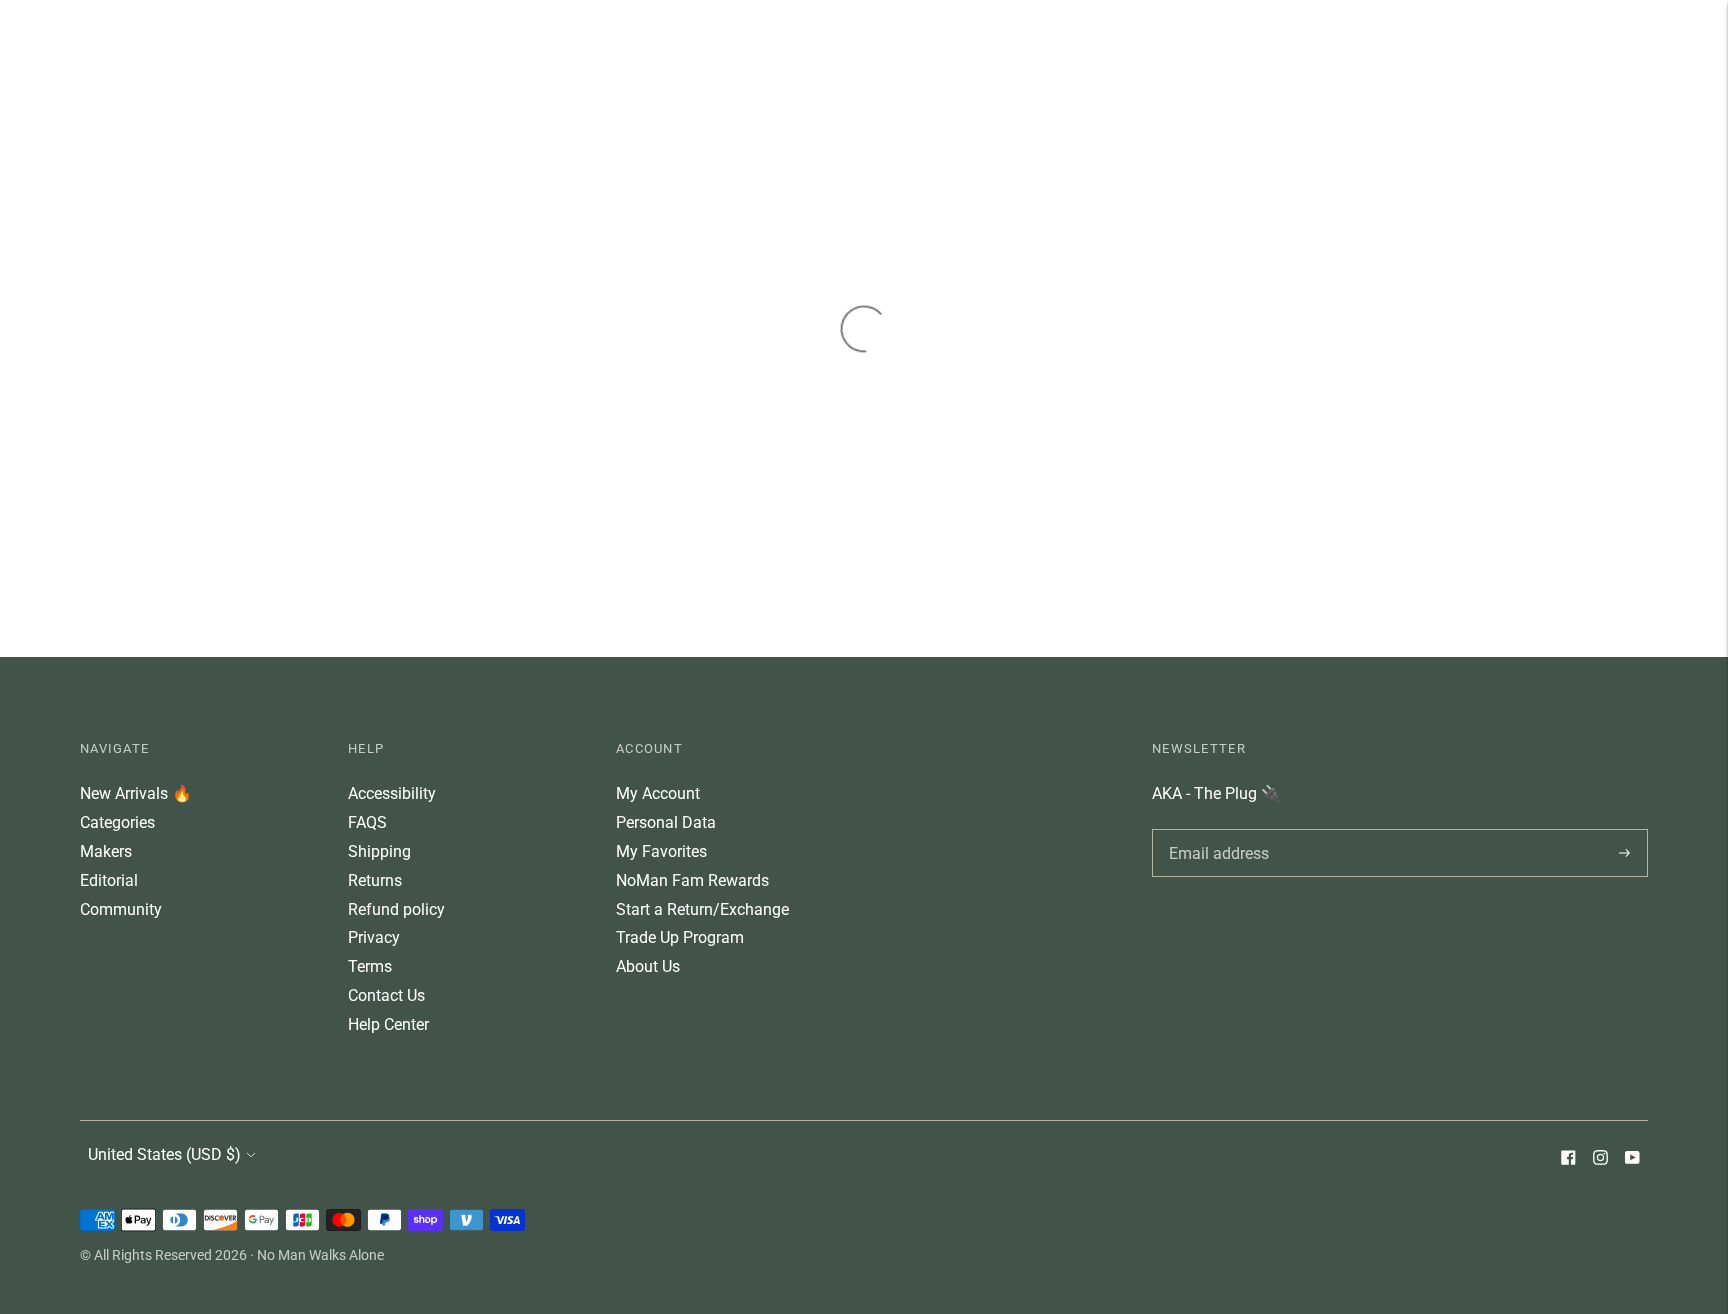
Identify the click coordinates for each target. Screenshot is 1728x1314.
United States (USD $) (164, 1154)
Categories (117, 822)
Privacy (374, 937)
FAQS (367, 822)
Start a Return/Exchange (702, 909)
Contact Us (386, 995)
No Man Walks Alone (320, 1255)
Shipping (379, 851)
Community (121, 909)
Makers (106, 851)
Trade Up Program (680, 937)
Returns (375, 880)
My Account (658, 793)
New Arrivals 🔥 (136, 793)
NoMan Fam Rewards (692, 880)
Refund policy (396, 909)
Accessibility (392, 793)
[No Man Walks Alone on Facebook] (1568, 1159)
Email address (1215, 829)
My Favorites (661, 851)
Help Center (388, 1024)
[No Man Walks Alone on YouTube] (1632, 1159)
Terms (370, 966)
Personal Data (666, 822)
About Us (648, 966)
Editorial (109, 880)
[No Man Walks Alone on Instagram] (1600, 1159)
